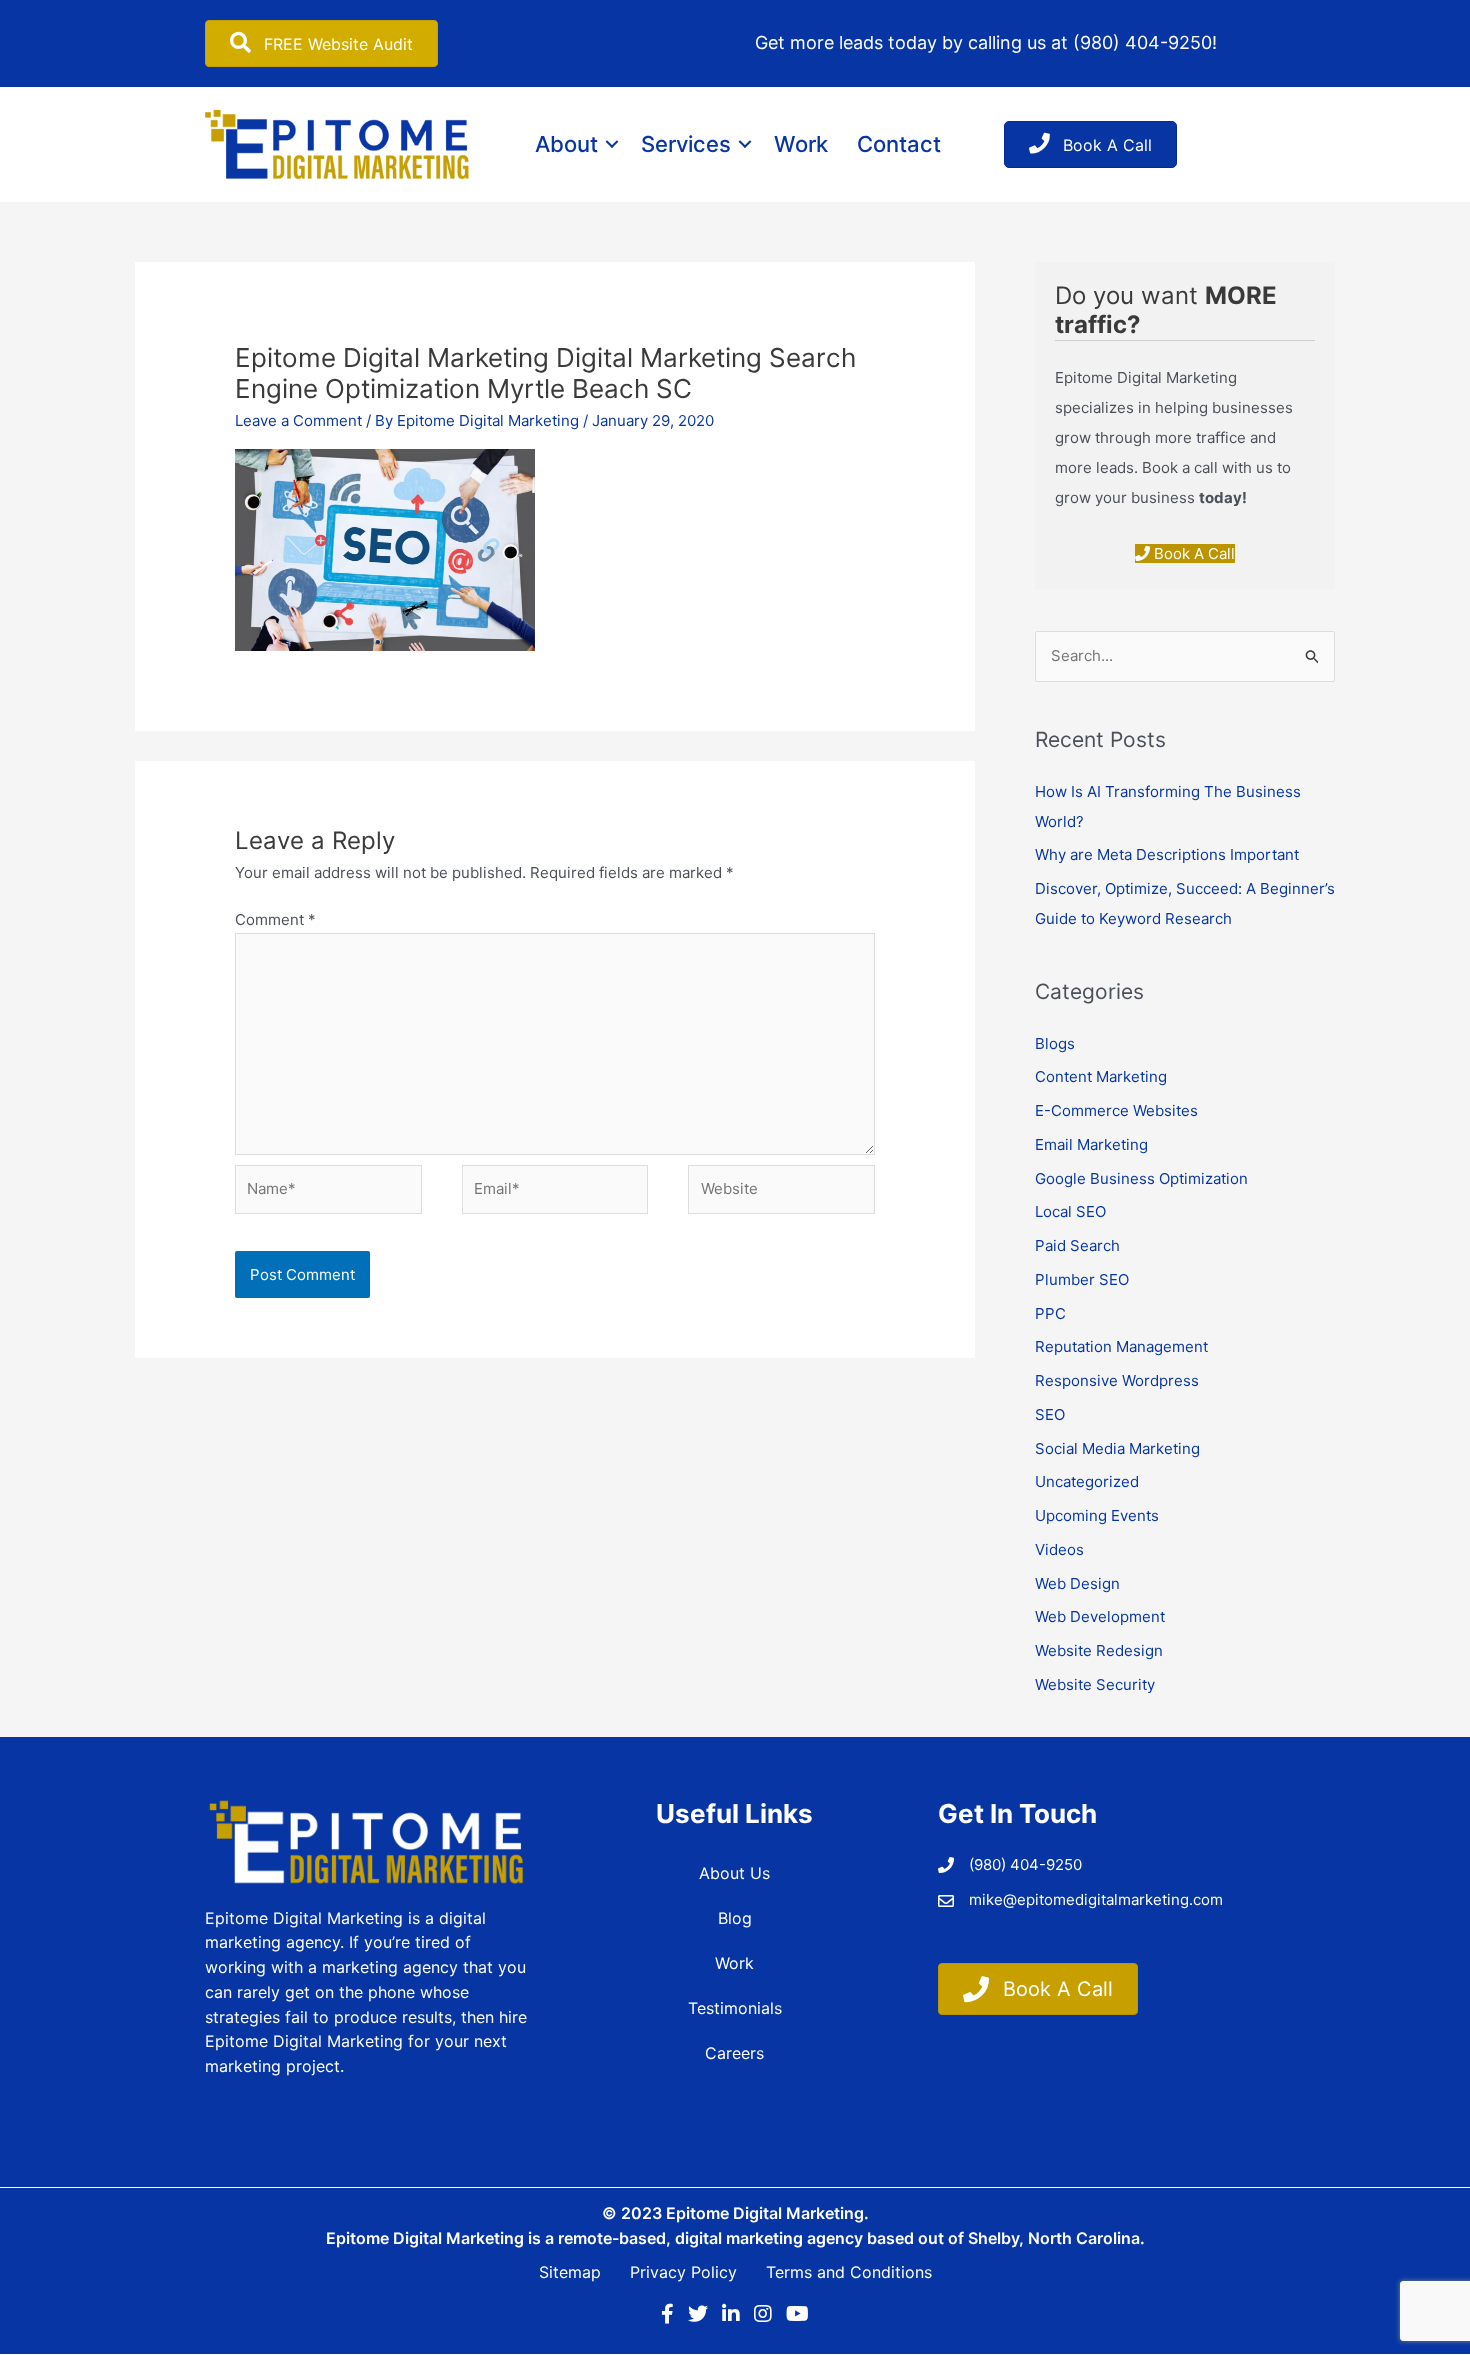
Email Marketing (1091, 1144)
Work (801, 144)
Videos (1059, 1549)
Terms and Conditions (849, 2272)
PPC (1050, 1313)
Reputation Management (1121, 1346)
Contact (899, 144)
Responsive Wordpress (1117, 1380)
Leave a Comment (298, 420)
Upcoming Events (1097, 1515)
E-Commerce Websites (1116, 1110)
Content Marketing (1101, 1076)
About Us (734, 1873)
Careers (734, 2053)
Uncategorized (1087, 1481)
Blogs (1055, 1043)
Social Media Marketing (1117, 1448)
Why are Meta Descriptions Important (1167, 854)
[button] (612, 144)
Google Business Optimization (1141, 1178)
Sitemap (570, 2272)
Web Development (1100, 1616)
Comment (275, 919)
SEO (1050, 1414)
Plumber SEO (1082, 1279)
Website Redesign (1099, 1650)
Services (686, 144)
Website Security (1095, 1684)
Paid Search (1077, 1245)
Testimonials (735, 2008)
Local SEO (1070, 1211)
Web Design (1077, 1583)
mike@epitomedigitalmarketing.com (1096, 1899)
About (566, 144)
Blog (735, 1918)
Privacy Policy (683, 2272)
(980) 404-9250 (1142, 42)
